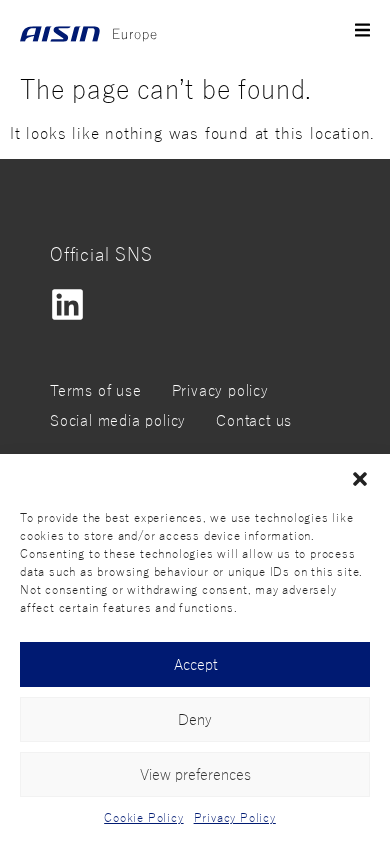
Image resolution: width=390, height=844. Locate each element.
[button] (360, 479)
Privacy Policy (235, 818)
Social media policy (118, 421)
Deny (195, 720)
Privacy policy (220, 391)
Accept (195, 665)
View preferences (195, 775)
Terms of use (96, 391)
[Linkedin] (67, 304)
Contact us (254, 421)
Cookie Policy (143, 818)
